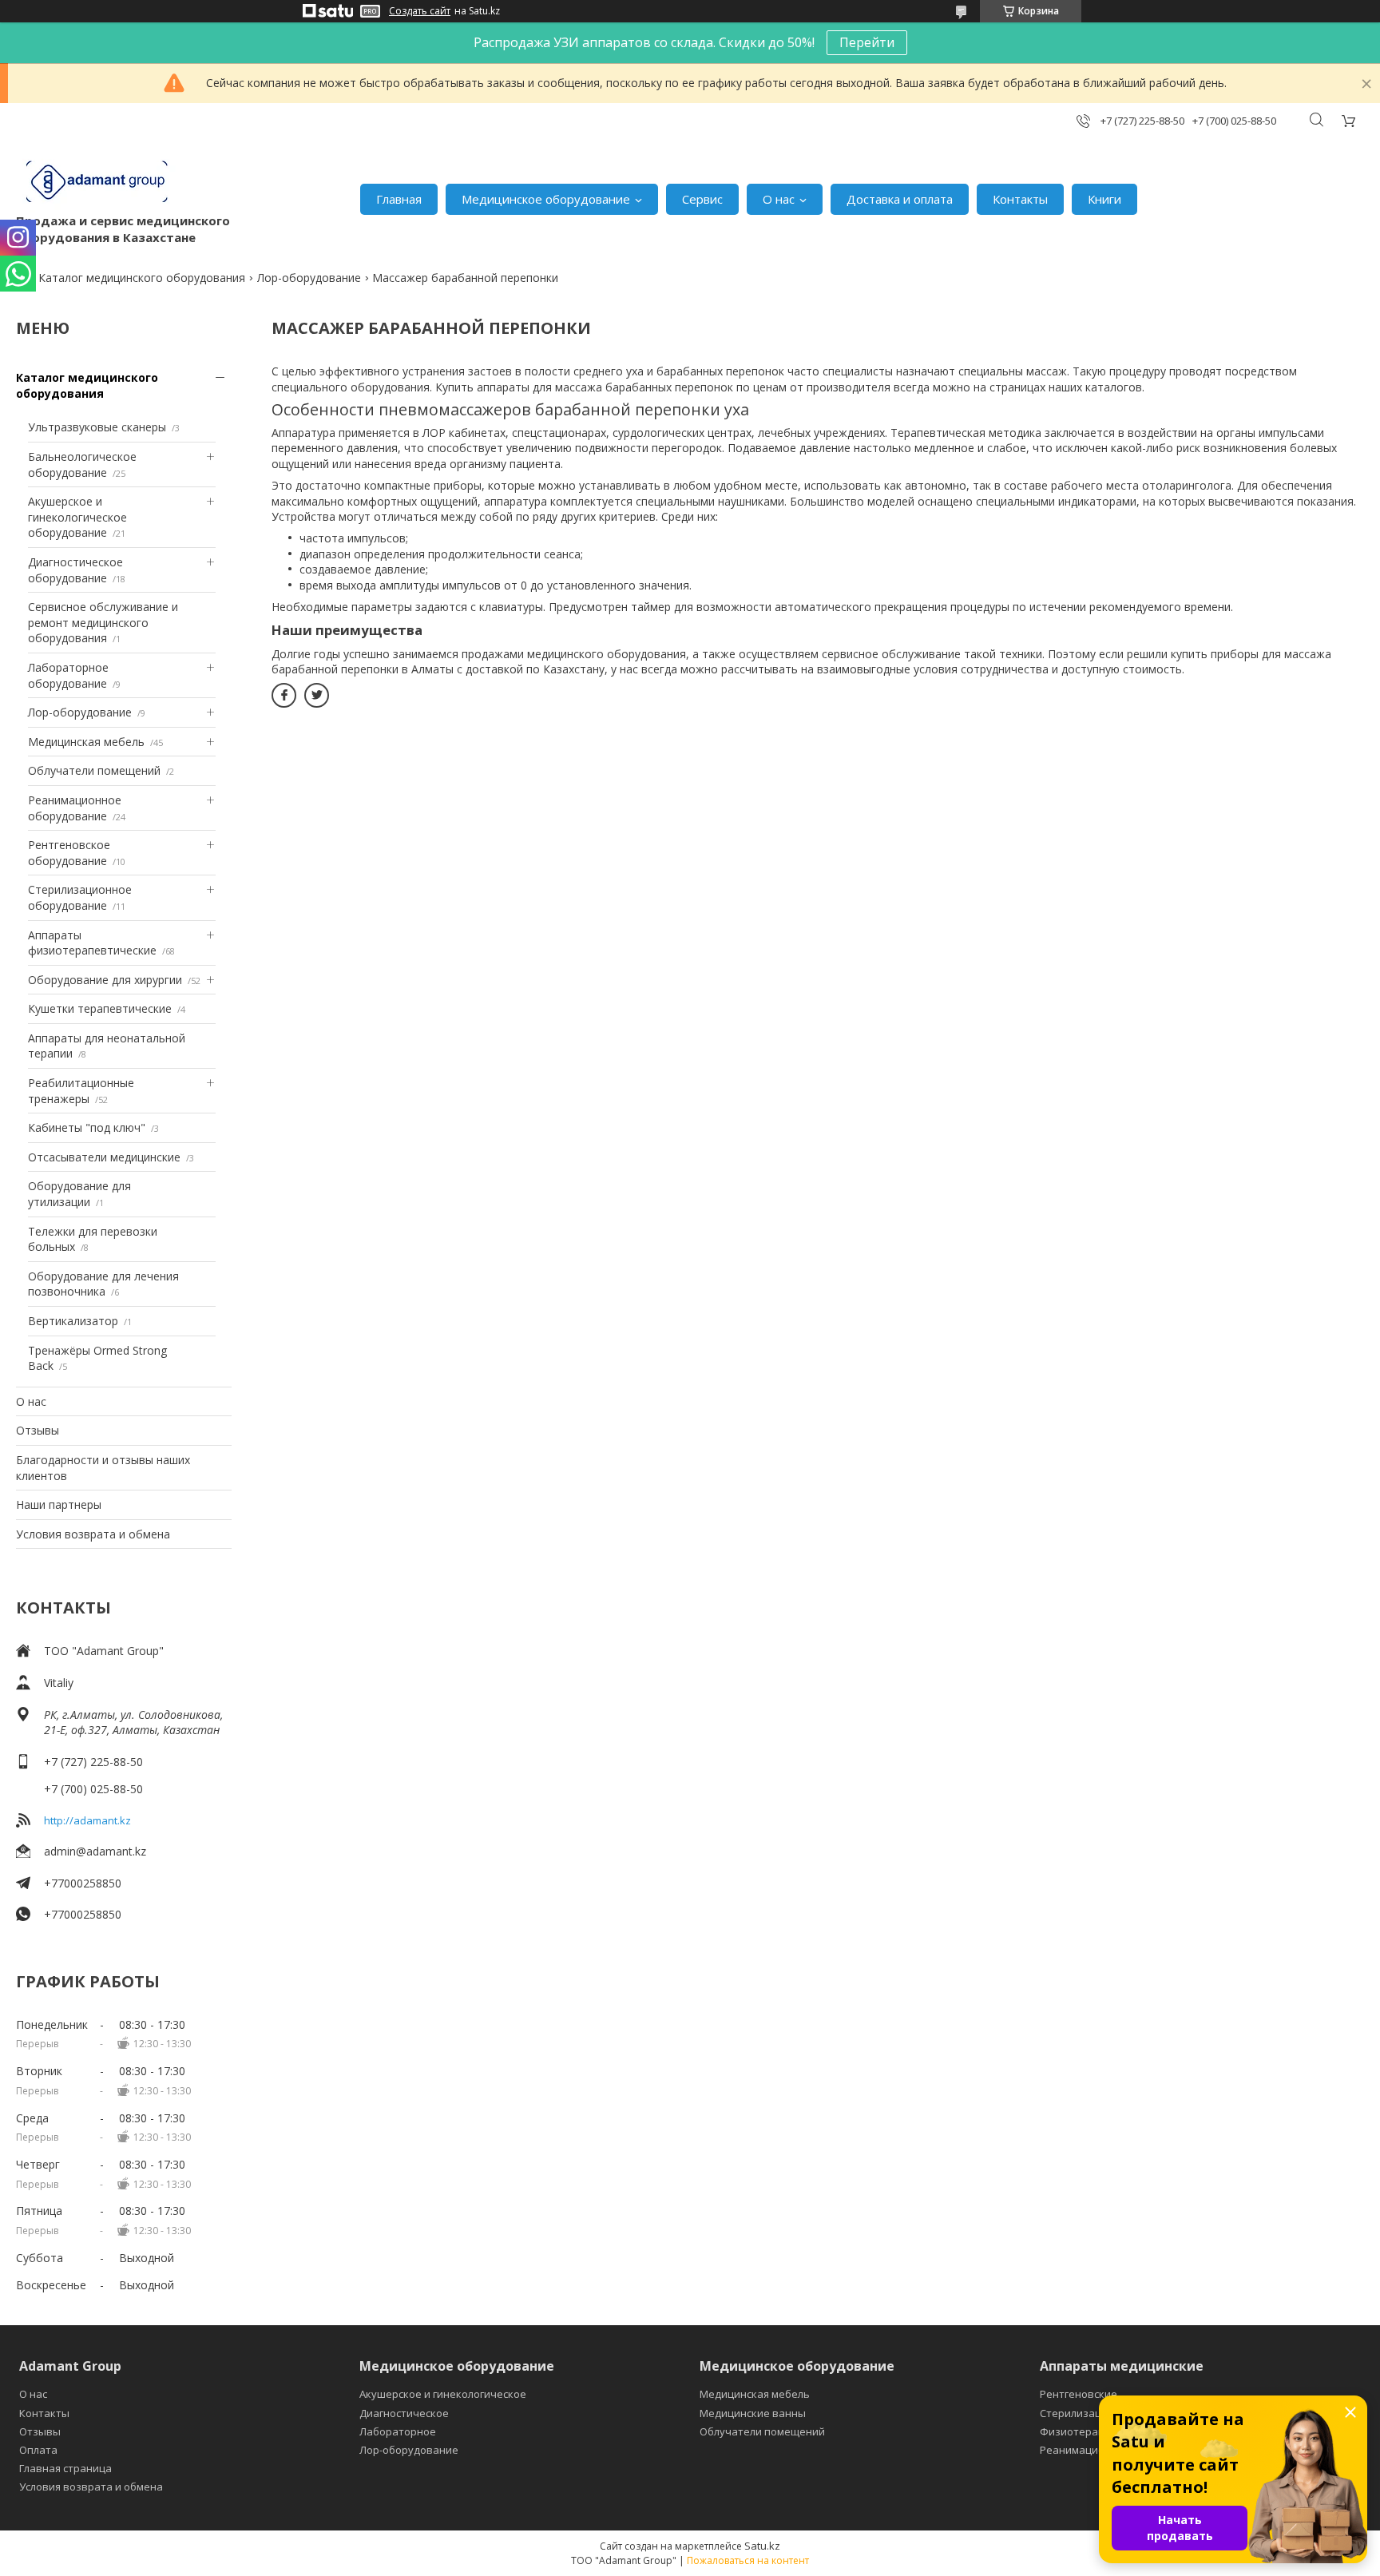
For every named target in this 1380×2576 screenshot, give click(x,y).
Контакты (1020, 199)
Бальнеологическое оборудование (82, 464)
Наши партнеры (59, 1504)
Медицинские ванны (753, 2413)
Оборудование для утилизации (79, 1194)
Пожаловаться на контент (748, 2560)
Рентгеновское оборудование (69, 853)
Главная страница (65, 2468)
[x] (317, 695)
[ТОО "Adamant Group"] (96, 183)
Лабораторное (398, 2431)
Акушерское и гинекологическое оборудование (77, 517)
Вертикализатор (73, 1321)
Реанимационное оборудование (75, 808)
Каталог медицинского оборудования (142, 278)
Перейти (867, 42)
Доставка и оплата (900, 199)
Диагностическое (404, 2413)
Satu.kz (762, 2546)
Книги (1104, 199)
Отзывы (38, 1430)
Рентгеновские (1079, 2394)
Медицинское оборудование (546, 199)
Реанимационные (1086, 2450)
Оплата (38, 2450)
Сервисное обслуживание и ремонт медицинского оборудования (103, 622)
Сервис (702, 199)
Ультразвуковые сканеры (97, 427)
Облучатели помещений (94, 770)
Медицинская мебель (86, 742)
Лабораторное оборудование (68, 675)
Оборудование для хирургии (105, 980)
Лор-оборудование (309, 278)
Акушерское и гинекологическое (443, 2394)
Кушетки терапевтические (100, 1008)
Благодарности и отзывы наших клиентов (103, 1468)
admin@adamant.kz (95, 1851)
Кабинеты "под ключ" (87, 1127)
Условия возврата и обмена (93, 1534)
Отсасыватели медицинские (104, 1157)
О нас (779, 199)
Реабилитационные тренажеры (81, 1091)
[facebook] (284, 695)
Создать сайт (420, 11)
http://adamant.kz (87, 1820)
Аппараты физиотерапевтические (92, 943)
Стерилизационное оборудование (80, 897)
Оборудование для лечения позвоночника (103, 1284)
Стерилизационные (1091, 2413)
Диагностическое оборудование (75, 570)
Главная (399, 199)
